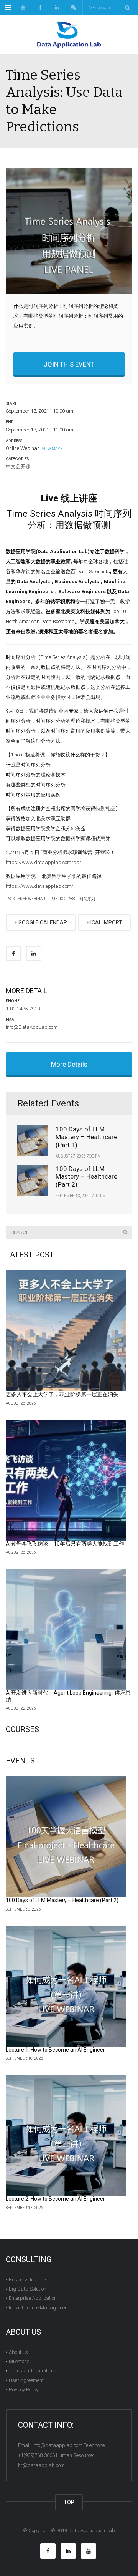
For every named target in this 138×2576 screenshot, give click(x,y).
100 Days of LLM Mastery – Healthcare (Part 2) (86, 1177)
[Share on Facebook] (13, 954)
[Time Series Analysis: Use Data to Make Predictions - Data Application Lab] (69, 35)
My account (101, 7)
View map (50, 449)
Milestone (19, 2361)
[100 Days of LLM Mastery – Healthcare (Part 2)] (66, 1837)
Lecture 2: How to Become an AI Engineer (55, 2199)
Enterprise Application (33, 2298)
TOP (69, 2502)
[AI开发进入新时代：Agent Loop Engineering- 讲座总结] (66, 1629)
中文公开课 (18, 467)
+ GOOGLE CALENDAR (41, 922)
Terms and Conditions (33, 2371)
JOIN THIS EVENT (69, 364)
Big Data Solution (28, 2289)
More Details (69, 1064)
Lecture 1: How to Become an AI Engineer (55, 2050)
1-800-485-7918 (23, 1009)
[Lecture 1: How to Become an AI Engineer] (66, 1986)
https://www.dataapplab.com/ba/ (44, 862)
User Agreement (26, 2380)
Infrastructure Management (39, 2307)
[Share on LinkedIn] (34, 954)
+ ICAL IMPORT (104, 922)
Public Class (62, 899)
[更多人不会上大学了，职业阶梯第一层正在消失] (66, 1331)
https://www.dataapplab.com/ (39, 886)
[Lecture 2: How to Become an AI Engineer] (66, 2135)
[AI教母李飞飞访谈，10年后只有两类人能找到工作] (66, 1480)
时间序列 (87, 899)
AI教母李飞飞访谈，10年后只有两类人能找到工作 (65, 1544)
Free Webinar (31, 899)
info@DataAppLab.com (32, 1027)
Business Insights (28, 2280)
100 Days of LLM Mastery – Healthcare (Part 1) (86, 1137)
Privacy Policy (24, 2389)
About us (18, 2352)
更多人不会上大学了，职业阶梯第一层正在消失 (62, 1394)
